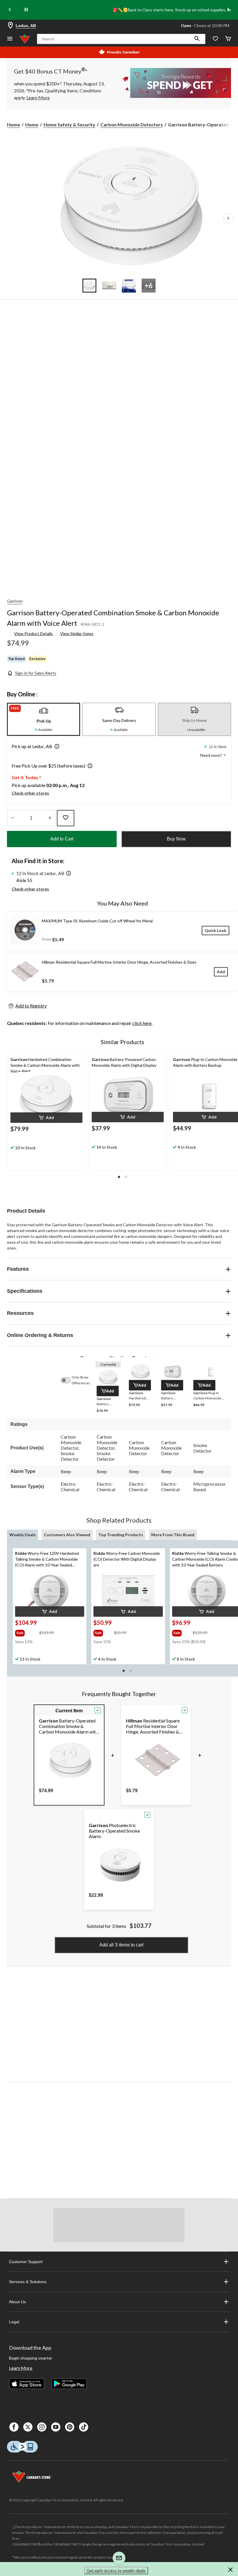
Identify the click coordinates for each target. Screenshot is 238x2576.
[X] (28, 2427)
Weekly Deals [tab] (22, 1535)
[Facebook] (14, 2427)
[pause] (26, 10)
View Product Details (34, 633)
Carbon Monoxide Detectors (132, 124)
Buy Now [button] (176, 839)
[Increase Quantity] (50, 818)
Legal (14, 2322)
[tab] (44, 719)
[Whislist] (215, 39)
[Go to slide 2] (109, 286)
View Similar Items (77, 633)
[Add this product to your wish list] (66, 818)
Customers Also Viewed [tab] (67, 1535)
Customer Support (26, 2262)
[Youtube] (56, 2427)
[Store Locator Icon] (10, 26)
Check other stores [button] (30, 793)
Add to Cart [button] (62, 839)
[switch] (68, 1380)
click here (142, 1023)
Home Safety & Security (69, 124)
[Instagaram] (42, 2427)
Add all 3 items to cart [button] (121, 1945)
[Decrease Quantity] (12, 818)
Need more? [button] (212, 755)
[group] (27, 1632)
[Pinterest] (70, 2427)
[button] (197, 39)
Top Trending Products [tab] (121, 1535)
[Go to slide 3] (129, 286)
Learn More (21, 2368)
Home (13, 124)
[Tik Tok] (84, 2427)
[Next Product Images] (228, 218)
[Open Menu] (10, 39)
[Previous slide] (10, 10)
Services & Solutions (28, 2282)
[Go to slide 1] (89, 286)
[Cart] (228, 39)
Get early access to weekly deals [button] (116, 2570)
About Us (17, 2302)
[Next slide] (228, 10)
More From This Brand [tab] (173, 1535)
